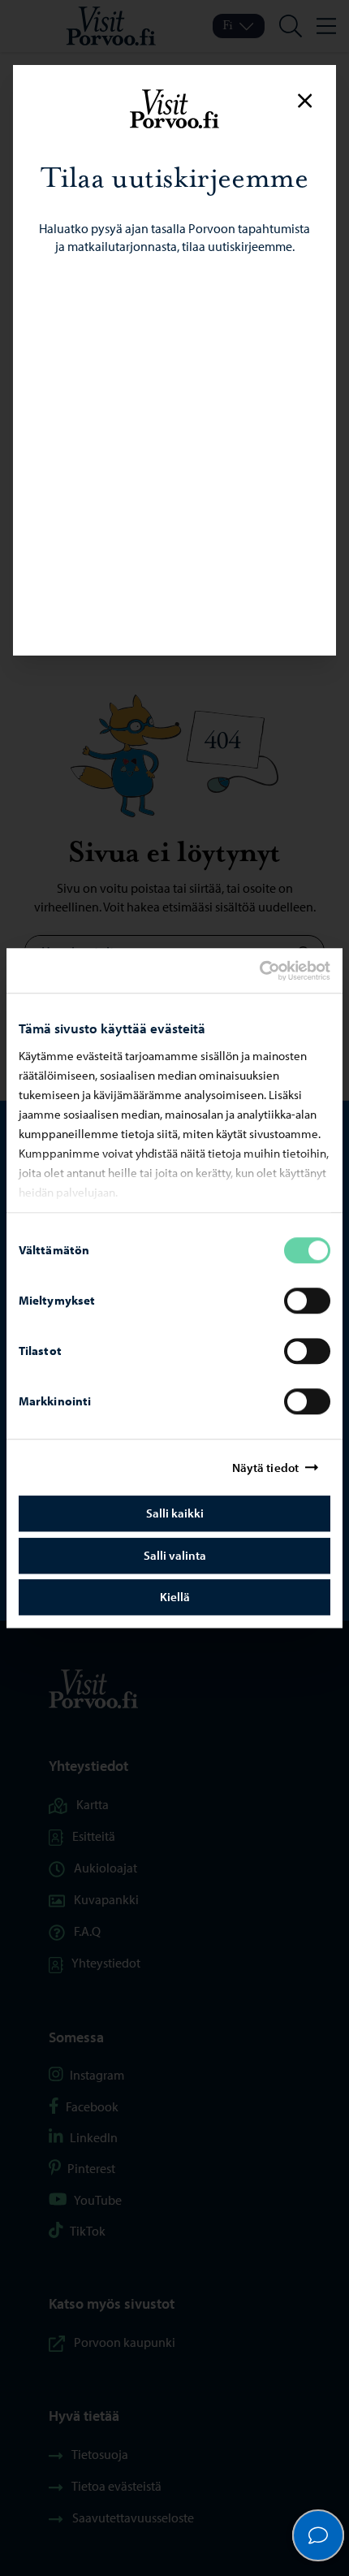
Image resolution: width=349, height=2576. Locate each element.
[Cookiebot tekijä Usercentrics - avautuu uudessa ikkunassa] (274, 971)
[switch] (307, 1301)
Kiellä (175, 1597)
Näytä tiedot (265, 1468)
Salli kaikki (175, 1513)
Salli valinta (175, 1555)
